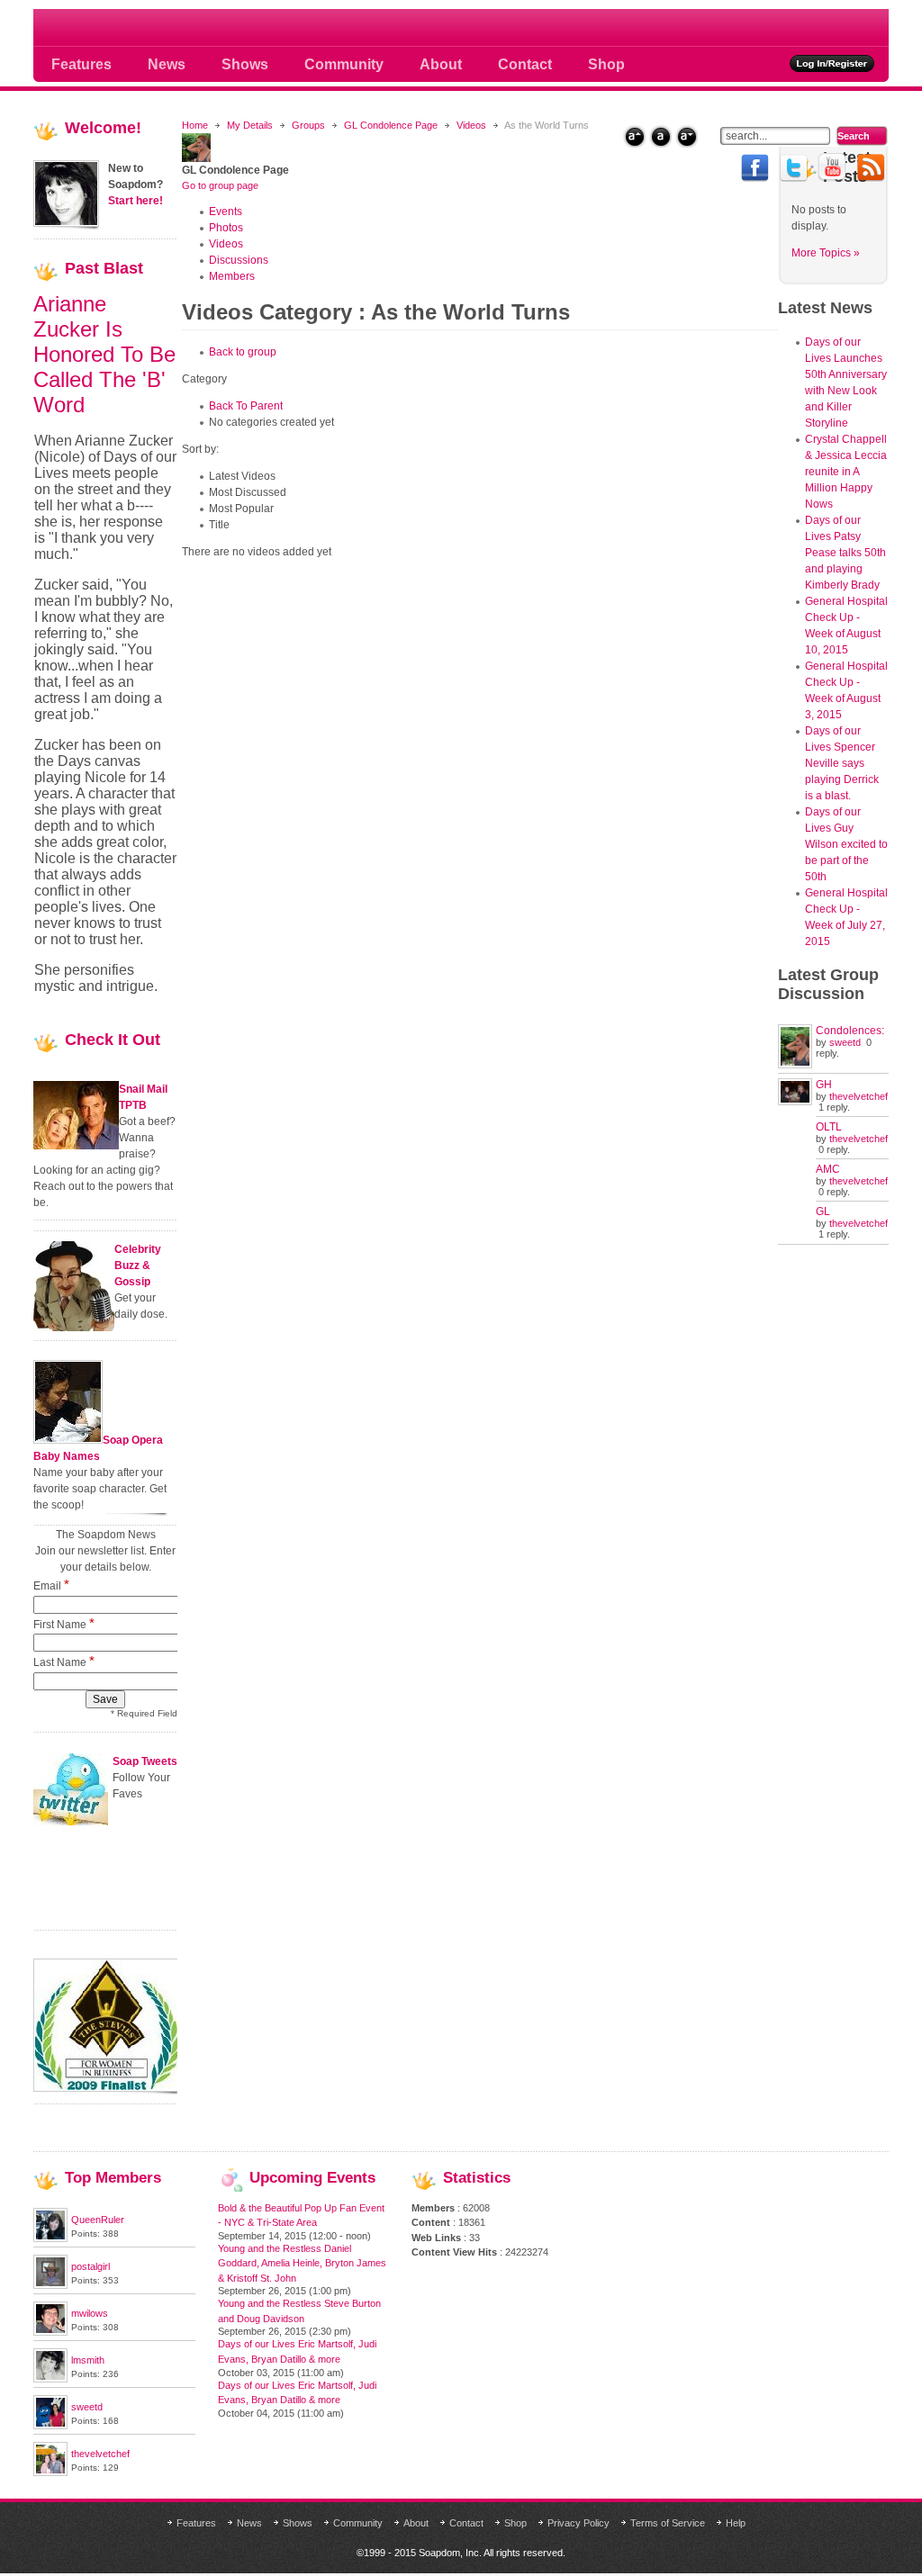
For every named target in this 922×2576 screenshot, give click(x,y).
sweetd (845, 1042)
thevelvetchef (859, 1096)
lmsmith (88, 2360)
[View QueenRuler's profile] (50, 2238)
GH (824, 1085)
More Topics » (826, 253)
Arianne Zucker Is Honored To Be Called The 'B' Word (104, 354)
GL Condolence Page (391, 125)
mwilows (90, 2313)
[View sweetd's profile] (50, 2426)
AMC (828, 1169)
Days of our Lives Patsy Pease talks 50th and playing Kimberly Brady (845, 553)
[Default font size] (660, 136)
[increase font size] (634, 136)
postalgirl (90, 2266)
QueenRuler (98, 2220)
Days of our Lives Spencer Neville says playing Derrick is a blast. (842, 763)
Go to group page (220, 185)
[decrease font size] (687, 136)
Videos (471, 125)
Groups (308, 125)
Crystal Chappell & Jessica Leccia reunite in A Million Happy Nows (846, 472)
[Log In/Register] (832, 63)
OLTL (829, 1127)
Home (195, 125)
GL (823, 1211)
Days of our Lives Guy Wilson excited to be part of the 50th (846, 844)
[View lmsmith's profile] (50, 2379)
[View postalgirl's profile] (50, 2285)
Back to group (243, 352)
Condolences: (850, 1031)
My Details (250, 125)
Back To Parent (246, 406)
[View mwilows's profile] (50, 2332)
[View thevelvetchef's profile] (50, 2472)
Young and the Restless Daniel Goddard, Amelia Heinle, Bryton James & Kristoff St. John (302, 2263)
